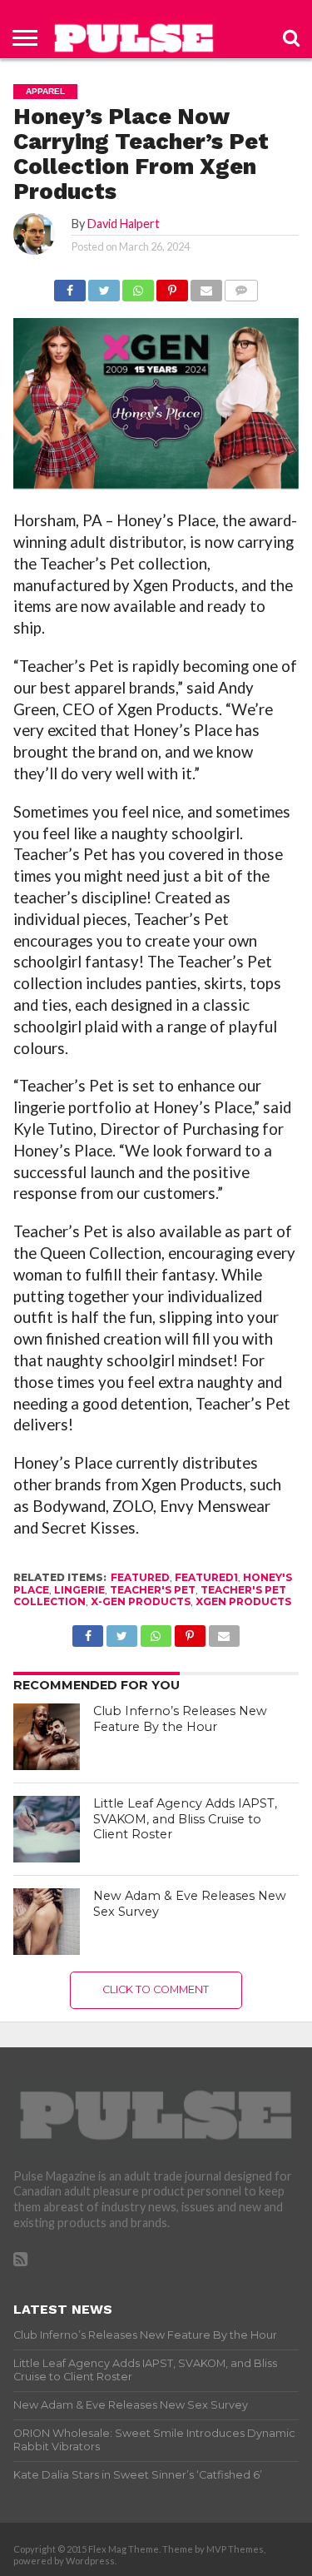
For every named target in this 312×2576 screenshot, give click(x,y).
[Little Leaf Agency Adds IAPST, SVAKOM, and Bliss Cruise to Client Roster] (47, 1829)
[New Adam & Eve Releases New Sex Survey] (47, 1922)
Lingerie (79, 1590)
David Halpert (124, 224)
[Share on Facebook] (70, 286)
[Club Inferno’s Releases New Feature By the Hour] (47, 1737)
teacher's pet (153, 1590)
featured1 (206, 1577)
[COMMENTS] (241, 286)
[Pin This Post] (172, 286)
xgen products (243, 1601)
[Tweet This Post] (104, 286)
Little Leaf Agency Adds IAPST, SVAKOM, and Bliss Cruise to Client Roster (185, 1819)
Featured (140, 1577)
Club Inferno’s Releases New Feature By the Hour (180, 1719)
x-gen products (141, 1601)
